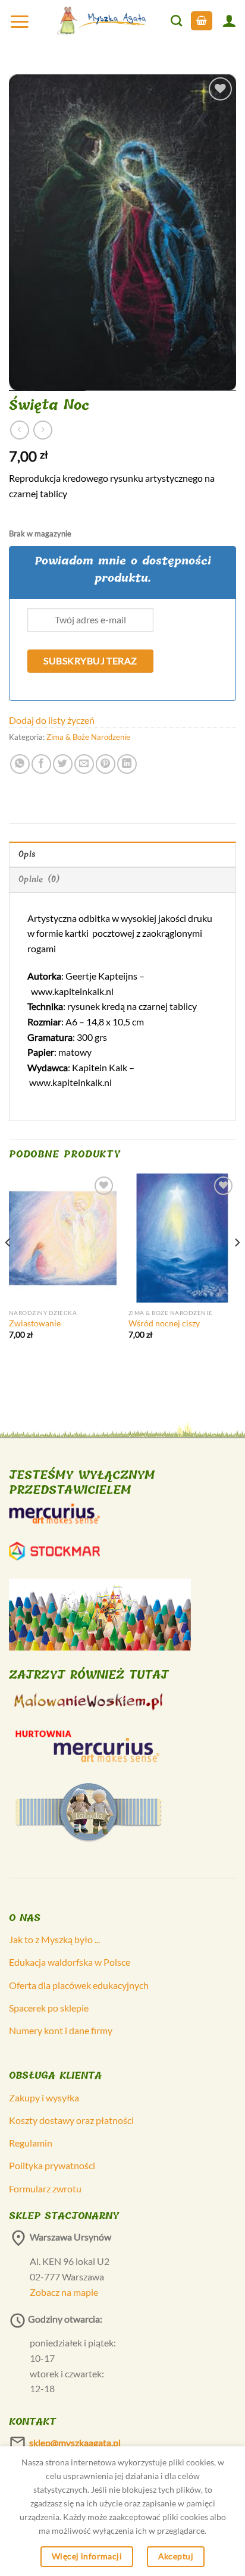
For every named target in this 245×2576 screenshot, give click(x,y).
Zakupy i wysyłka (44, 2097)
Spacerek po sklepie (49, 2008)
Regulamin (31, 2143)
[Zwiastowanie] (63, 1238)
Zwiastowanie (35, 1323)
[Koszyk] (202, 21)
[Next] (237, 1267)
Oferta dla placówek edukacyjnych (79, 1985)
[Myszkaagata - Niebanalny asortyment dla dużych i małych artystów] (102, 21)
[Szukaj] (176, 21)
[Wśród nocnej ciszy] (182, 1238)
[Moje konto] (229, 21)
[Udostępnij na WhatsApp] (20, 764)
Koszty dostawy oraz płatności (71, 2120)
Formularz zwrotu (45, 2188)
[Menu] (20, 21)
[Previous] (8, 1267)
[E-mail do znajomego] (84, 764)
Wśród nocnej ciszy (164, 1323)
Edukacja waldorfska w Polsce (70, 1962)
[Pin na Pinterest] (106, 764)
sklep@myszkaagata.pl (75, 2442)
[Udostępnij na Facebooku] (41, 764)
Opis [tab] (27, 854)
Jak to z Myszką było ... (54, 1939)
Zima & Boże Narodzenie (88, 737)
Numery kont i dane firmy (61, 2030)
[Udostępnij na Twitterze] (63, 764)
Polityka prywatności (52, 2165)
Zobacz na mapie (64, 2292)
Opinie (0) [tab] (40, 879)
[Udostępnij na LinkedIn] (127, 764)
